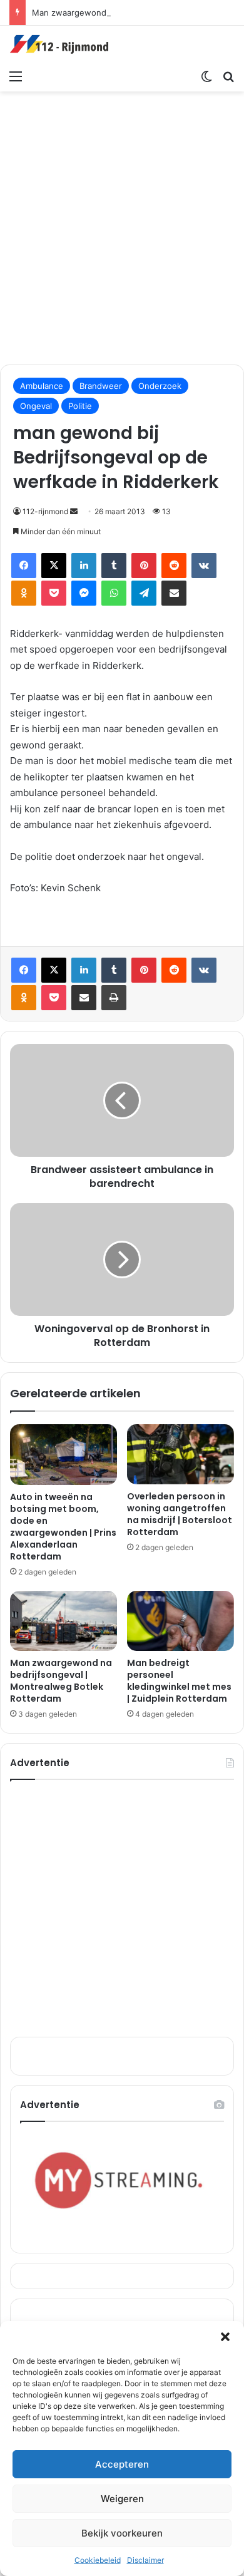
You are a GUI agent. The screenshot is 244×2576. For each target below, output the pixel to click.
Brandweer (101, 386)
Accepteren (122, 2464)
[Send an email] (74, 511)
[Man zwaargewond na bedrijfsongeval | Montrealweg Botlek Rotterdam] (64, 1621)
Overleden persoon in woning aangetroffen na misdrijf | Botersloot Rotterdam (180, 1514)
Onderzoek (160, 386)
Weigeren (122, 2499)
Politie (80, 406)
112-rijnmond (45, 511)
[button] (225, 2337)
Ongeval (36, 406)
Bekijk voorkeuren (122, 2533)
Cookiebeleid (98, 2560)
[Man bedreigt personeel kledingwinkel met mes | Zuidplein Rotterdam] (180, 1621)
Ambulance (42, 386)
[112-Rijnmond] (59, 44)
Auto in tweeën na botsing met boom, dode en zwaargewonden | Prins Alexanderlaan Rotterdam (63, 1527)
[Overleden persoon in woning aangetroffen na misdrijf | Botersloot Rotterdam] (180, 1454)
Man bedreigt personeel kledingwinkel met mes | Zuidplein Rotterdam (179, 1681)
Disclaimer (145, 2560)
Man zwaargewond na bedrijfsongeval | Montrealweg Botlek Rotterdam (61, 1681)
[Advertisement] (122, 226)
